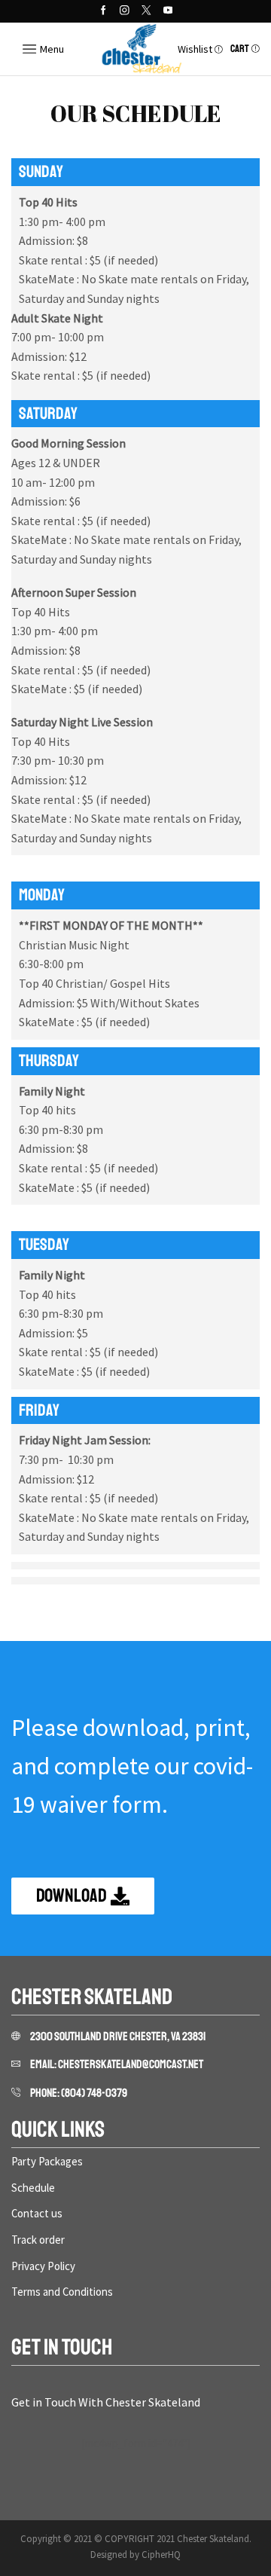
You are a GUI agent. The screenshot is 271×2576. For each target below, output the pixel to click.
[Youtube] (168, 11)
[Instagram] (125, 11)
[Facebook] (104, 11)
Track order (38, 2240)
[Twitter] (146, 11)
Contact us (37, 2213)
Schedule (33, 2188)
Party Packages (47, 2161)
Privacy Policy (43, 2266)
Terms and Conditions (62, 2292)
